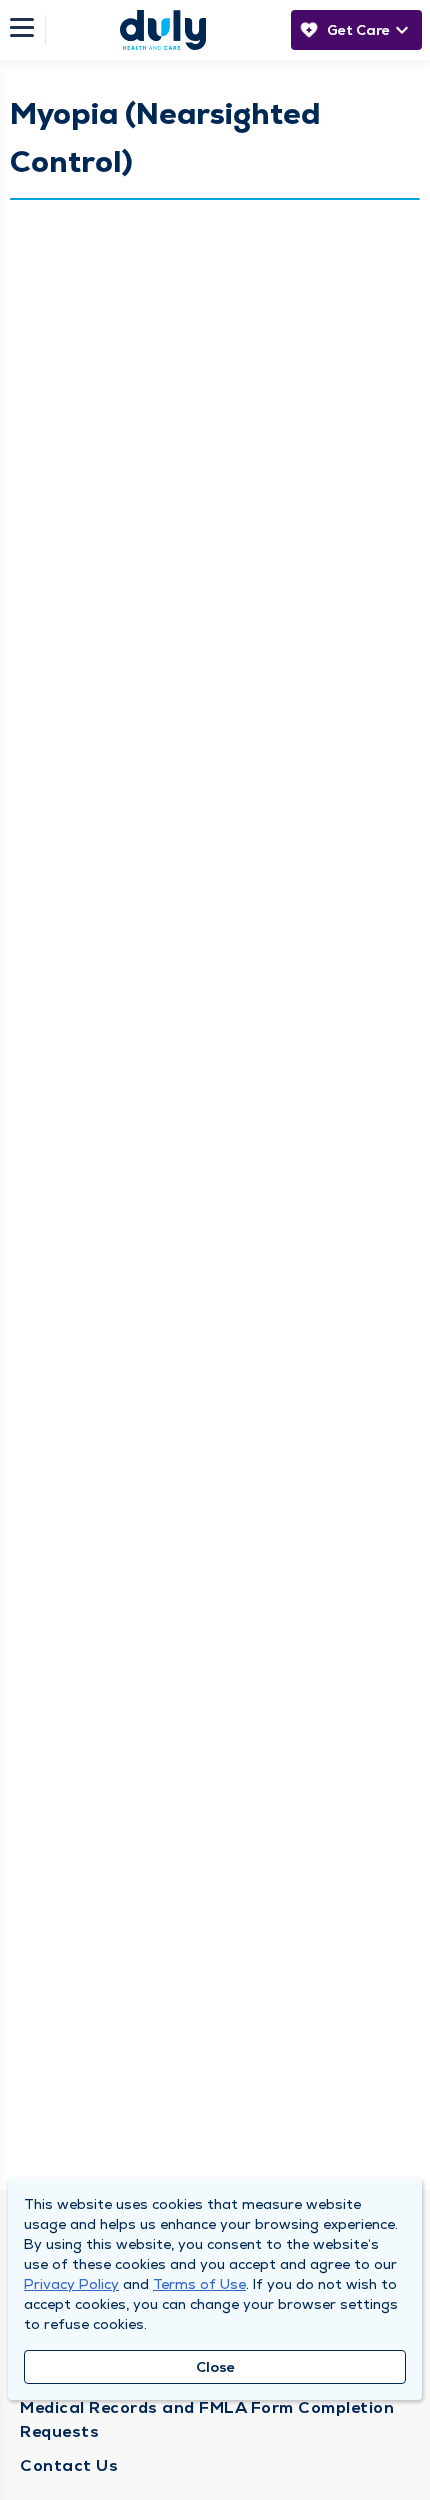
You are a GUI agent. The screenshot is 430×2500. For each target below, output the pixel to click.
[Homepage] (163, 30)
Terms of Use (199, 2284)
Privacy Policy (71, 2284)
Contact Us (69, 2465)
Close (215, 2367)
